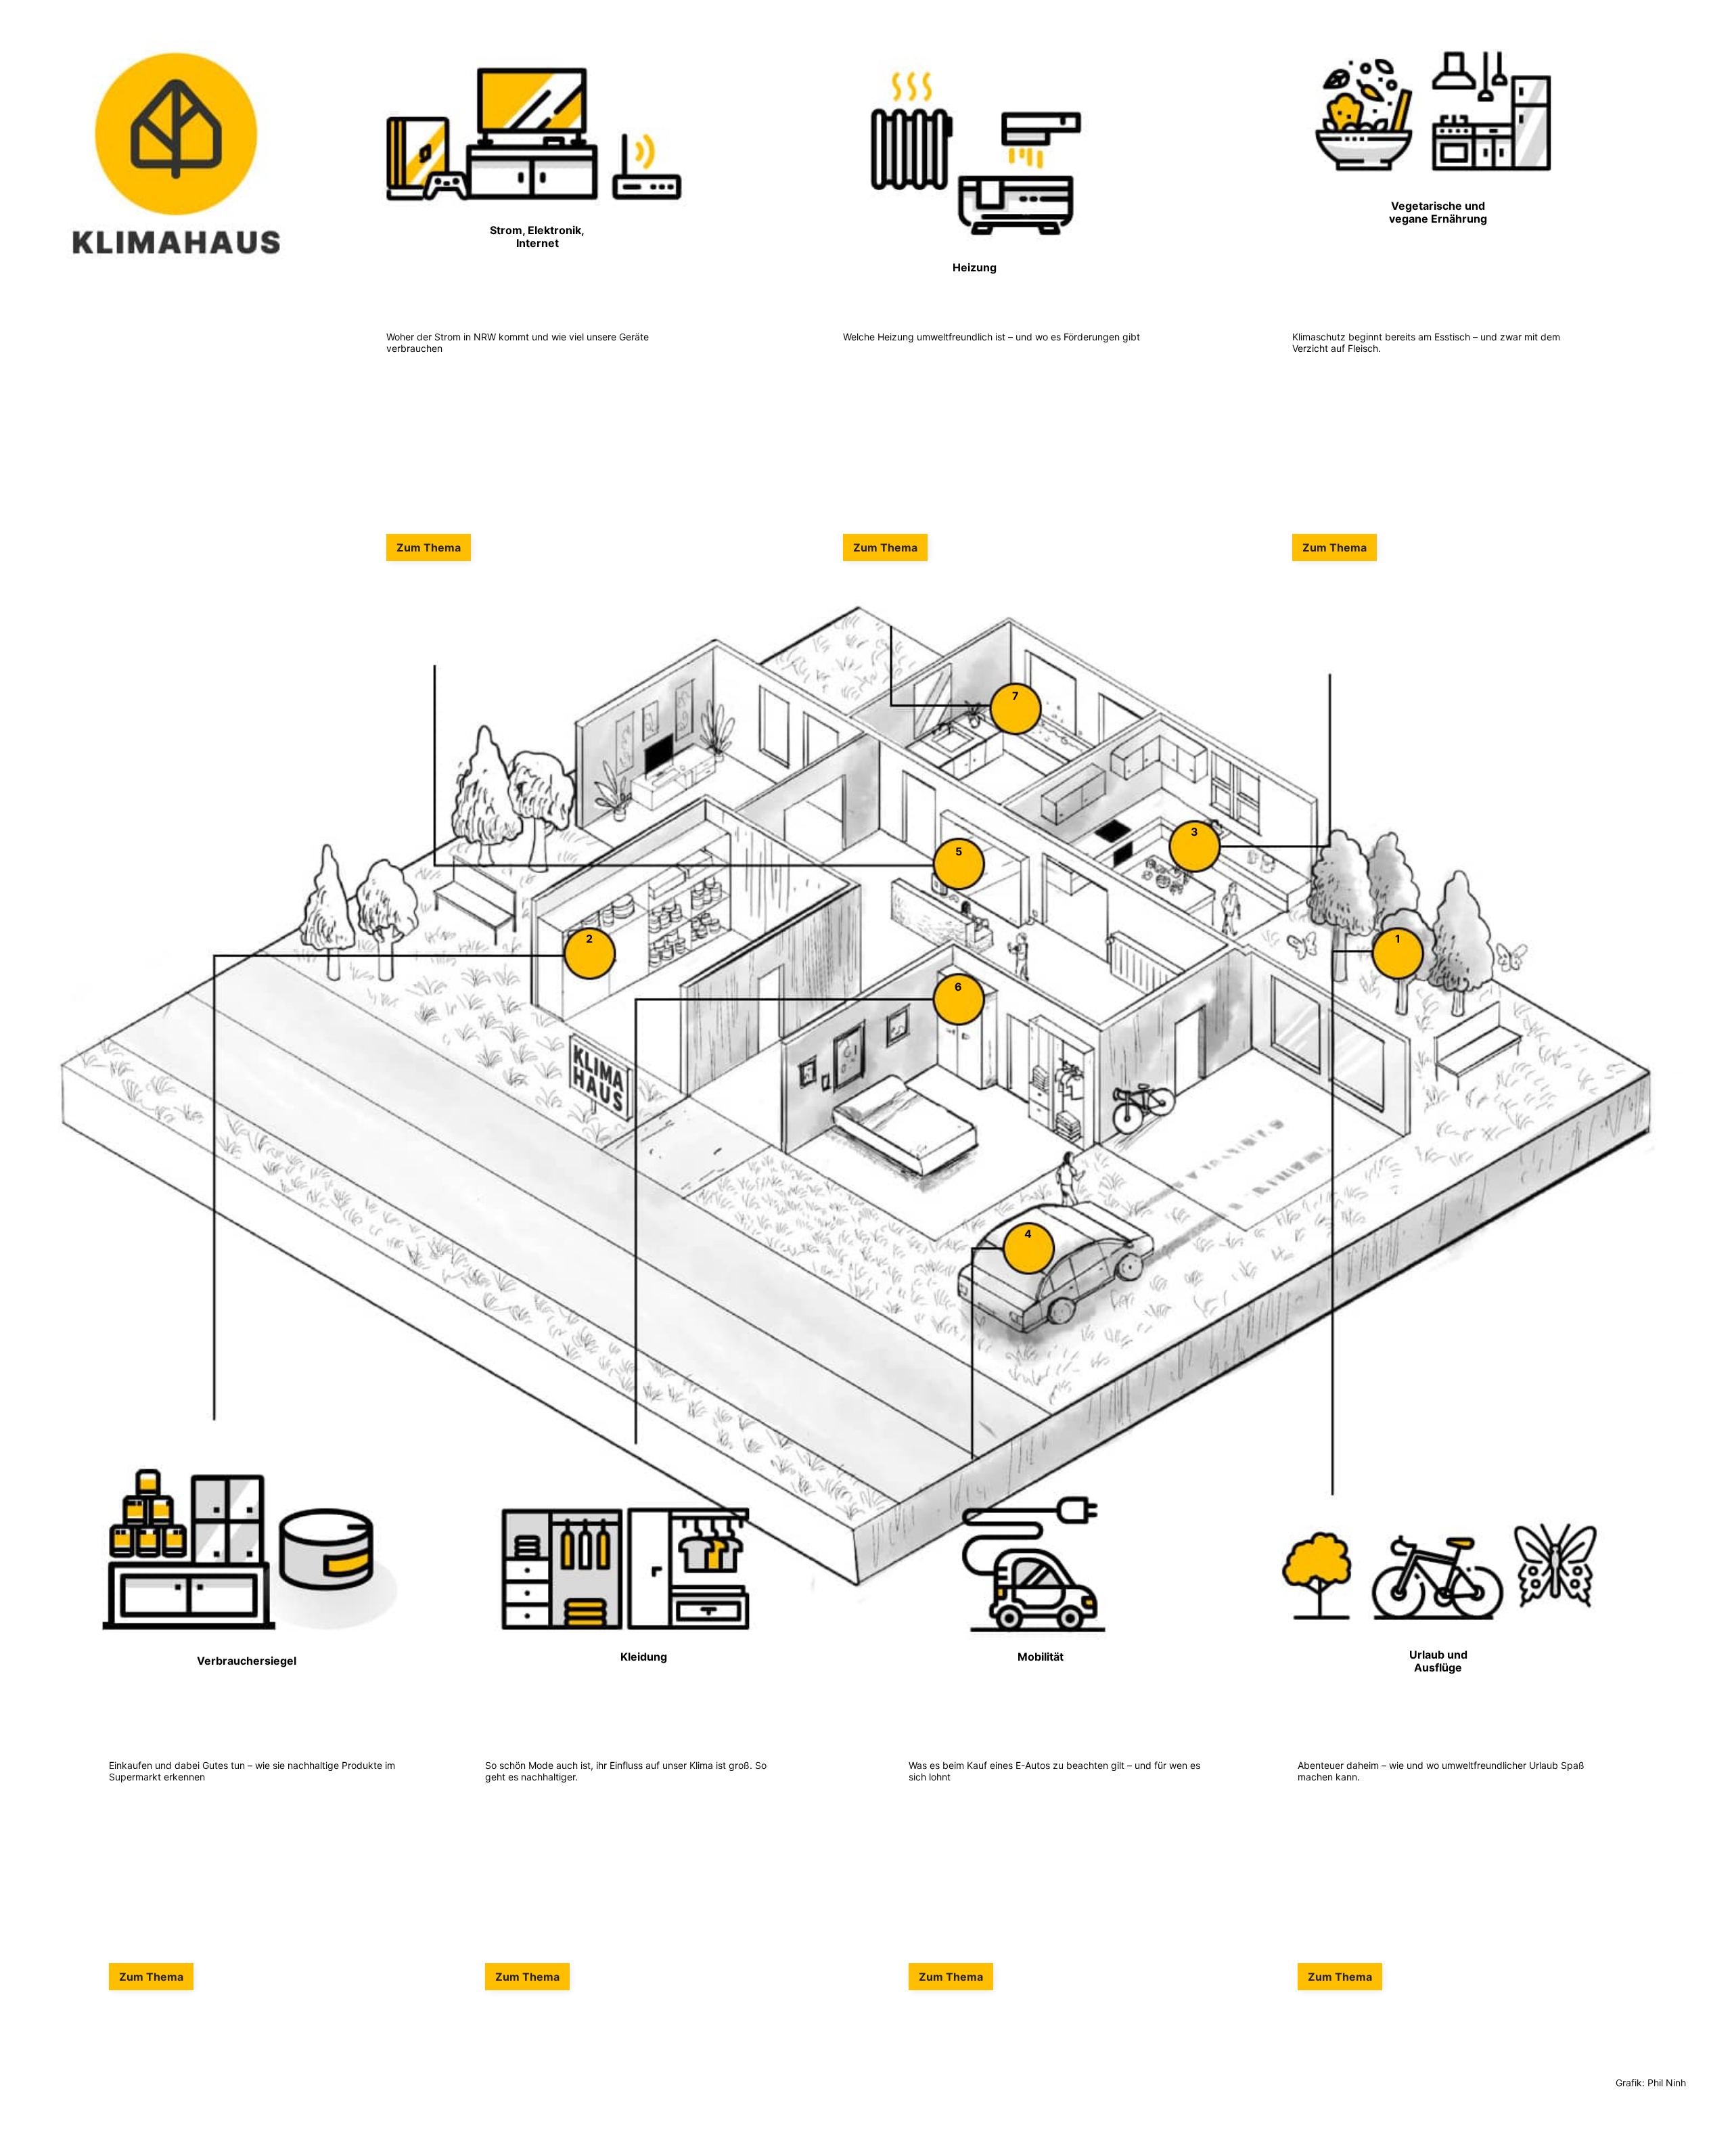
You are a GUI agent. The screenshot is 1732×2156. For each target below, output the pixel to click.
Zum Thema (429, 547)
